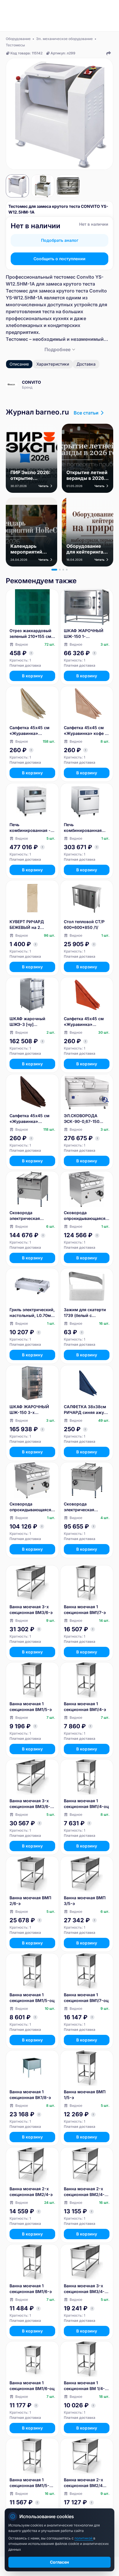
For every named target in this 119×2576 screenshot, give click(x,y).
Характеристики (53, 364)
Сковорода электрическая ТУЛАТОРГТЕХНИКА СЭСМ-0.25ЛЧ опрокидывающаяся (30, 1216)
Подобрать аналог (60, 240)
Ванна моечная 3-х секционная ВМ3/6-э (31, 1610)
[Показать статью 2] (60, 570)
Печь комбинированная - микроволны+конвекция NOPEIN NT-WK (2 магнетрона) (32, 828)
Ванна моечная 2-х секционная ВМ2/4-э (31, 2192)
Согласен (59, 2562)
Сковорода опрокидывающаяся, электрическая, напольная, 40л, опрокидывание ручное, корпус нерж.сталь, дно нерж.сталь (31, 1507)
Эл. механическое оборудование (64, 39)
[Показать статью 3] (63, 570)
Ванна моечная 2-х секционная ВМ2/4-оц (84, 2192)
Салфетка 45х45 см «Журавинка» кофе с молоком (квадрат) (85, 731)
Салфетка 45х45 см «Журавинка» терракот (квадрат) (84, 1022)
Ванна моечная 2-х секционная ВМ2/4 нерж (83, 2483)
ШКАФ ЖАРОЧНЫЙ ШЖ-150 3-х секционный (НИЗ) (29, 1410)
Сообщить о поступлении (59, 259)
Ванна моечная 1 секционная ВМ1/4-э (85, 1707)
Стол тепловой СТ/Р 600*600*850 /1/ (84, 924)
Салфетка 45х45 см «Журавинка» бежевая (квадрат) (29, 731)
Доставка (86, 364)
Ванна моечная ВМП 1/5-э (85, 2095)
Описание (19, 364)
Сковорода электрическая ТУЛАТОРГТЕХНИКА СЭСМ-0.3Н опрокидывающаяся (85, 1507)
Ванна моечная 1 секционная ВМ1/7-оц (86, 1998)
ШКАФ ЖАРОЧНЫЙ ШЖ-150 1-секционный (84, 634)
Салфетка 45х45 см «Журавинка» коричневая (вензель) (32, 1119)
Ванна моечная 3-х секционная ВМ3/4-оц (84, 2289)
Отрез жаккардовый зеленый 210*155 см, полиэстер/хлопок (31, 634)
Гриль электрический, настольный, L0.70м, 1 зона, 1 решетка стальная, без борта (32, 1313)
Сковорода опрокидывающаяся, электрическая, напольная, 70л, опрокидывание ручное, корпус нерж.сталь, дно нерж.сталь (85, 1216)
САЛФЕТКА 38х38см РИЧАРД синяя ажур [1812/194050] (85, 1410)
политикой (84, 2538)
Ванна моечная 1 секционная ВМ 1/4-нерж (84, 2386)
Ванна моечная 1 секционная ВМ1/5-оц (32, 1998)
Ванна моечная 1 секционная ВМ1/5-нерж (29, 2483)
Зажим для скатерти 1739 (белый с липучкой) (85, 1313)
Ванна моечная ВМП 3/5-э (85, 1901)
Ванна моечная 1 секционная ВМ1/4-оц (86, 1804)
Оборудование (18, 39)
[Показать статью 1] (54, 570)
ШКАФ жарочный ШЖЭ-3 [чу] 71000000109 (27, 1022)
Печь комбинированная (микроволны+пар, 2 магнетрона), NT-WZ (85, 828)
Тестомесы (15, 45)
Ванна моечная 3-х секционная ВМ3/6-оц (30, 1804)
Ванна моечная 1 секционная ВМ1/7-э (85, 1610)
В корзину (32, 676)
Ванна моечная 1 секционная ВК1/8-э (30, 2095)
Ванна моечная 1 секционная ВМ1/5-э (31, 1707)
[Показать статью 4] (67, 570)
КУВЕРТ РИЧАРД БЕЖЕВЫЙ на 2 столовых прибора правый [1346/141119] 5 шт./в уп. (31, 925)
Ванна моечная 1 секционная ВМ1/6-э (31, 2289)
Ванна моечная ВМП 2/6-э (30, 1901)
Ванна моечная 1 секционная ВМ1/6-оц (32, 2386)
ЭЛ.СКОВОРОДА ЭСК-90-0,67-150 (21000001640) (82, 1119)
